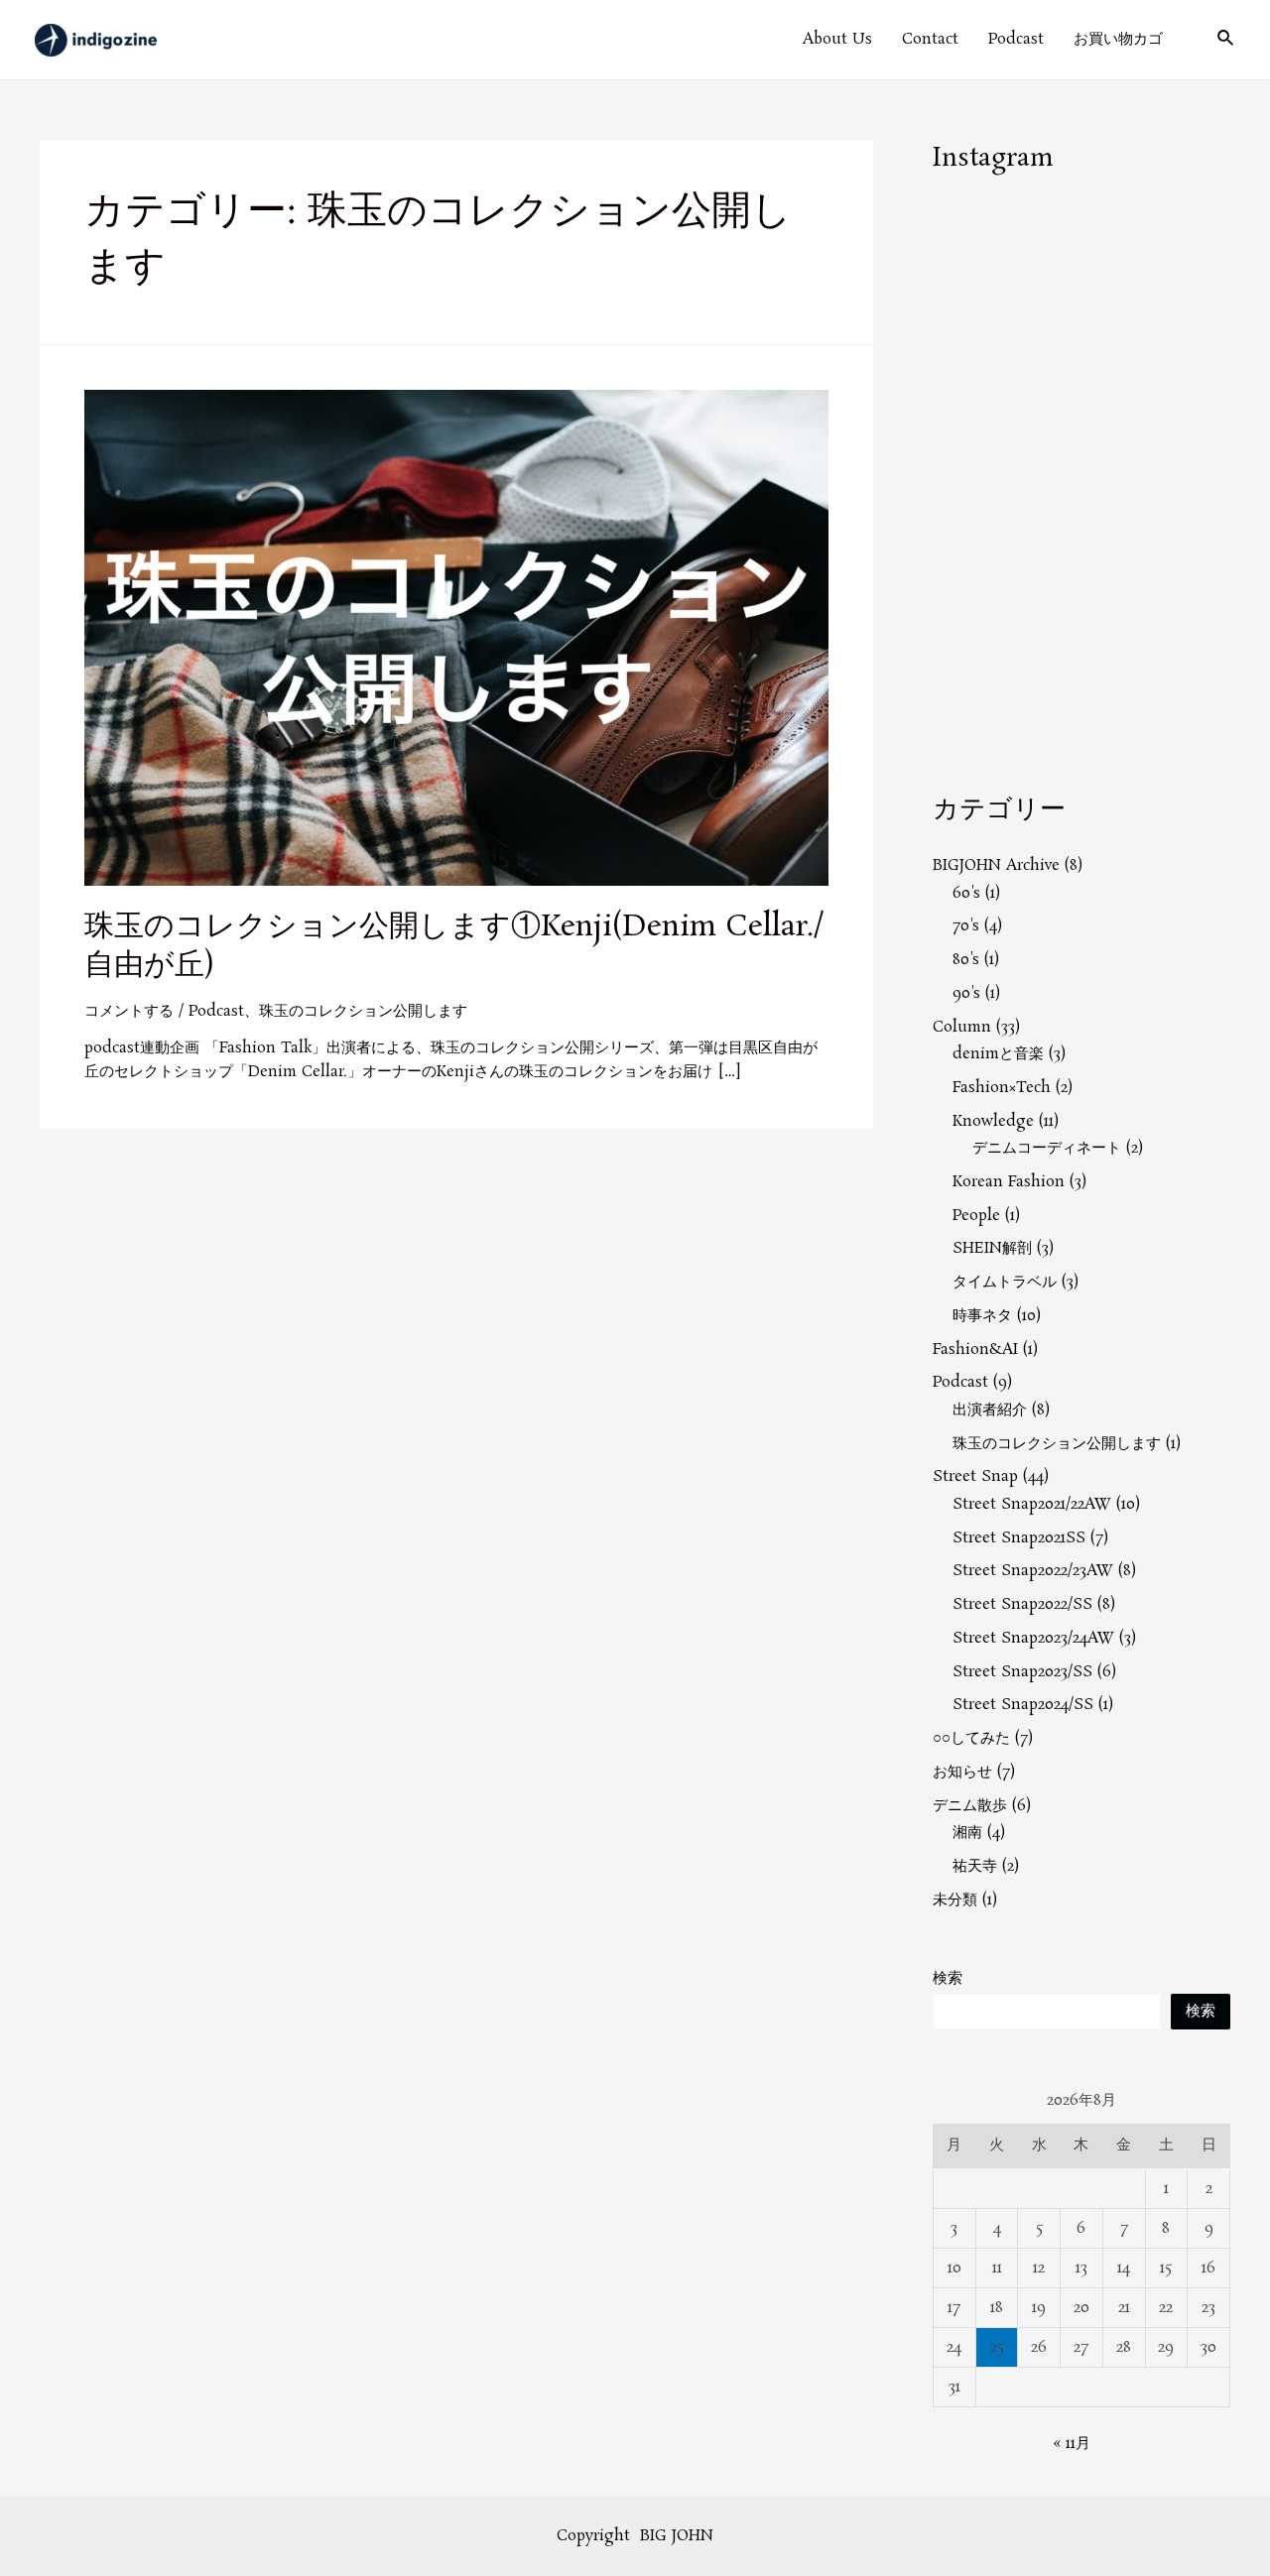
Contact (930, 39)
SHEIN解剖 (992, 1248)
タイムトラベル (1005, 1282)
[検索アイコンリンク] (1226, 40)
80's (966, 960)
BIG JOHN (677, 2536)
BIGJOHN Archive (996, 865)
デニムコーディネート (1047, 1148)
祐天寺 (975, 1866)
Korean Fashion (1009, 1182)
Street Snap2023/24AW (1033, 1638)
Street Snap (975, 1476)
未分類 (955, 1900)
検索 (948, 1978)
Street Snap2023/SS (1022, 1672)
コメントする (129, 1011)
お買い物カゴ (1118, 39)
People (976, 1216)
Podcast (1016, 39)
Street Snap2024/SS (1023, 1705)
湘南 (967, 1833)
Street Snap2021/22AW (1032, 1504)
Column (962, 1027)
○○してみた (971, 1738)
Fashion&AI (975, 1349)
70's (966, 926)
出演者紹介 (990, 1410)
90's (966, 993)
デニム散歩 (970, 1806)
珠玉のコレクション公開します (363, 1011)
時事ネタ (982, 1316)
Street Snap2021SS (1019, 1538)
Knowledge (993, 1121)
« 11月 (1072, 2444)
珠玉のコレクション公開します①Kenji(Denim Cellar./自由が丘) (454, 947)
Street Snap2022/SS (1022, 1604)
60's (966, 893)
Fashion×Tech (1002, 1088)
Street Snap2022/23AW (1033, 1571)
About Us (837, 39)
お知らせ (962, 1772)
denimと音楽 (998, 1054)
